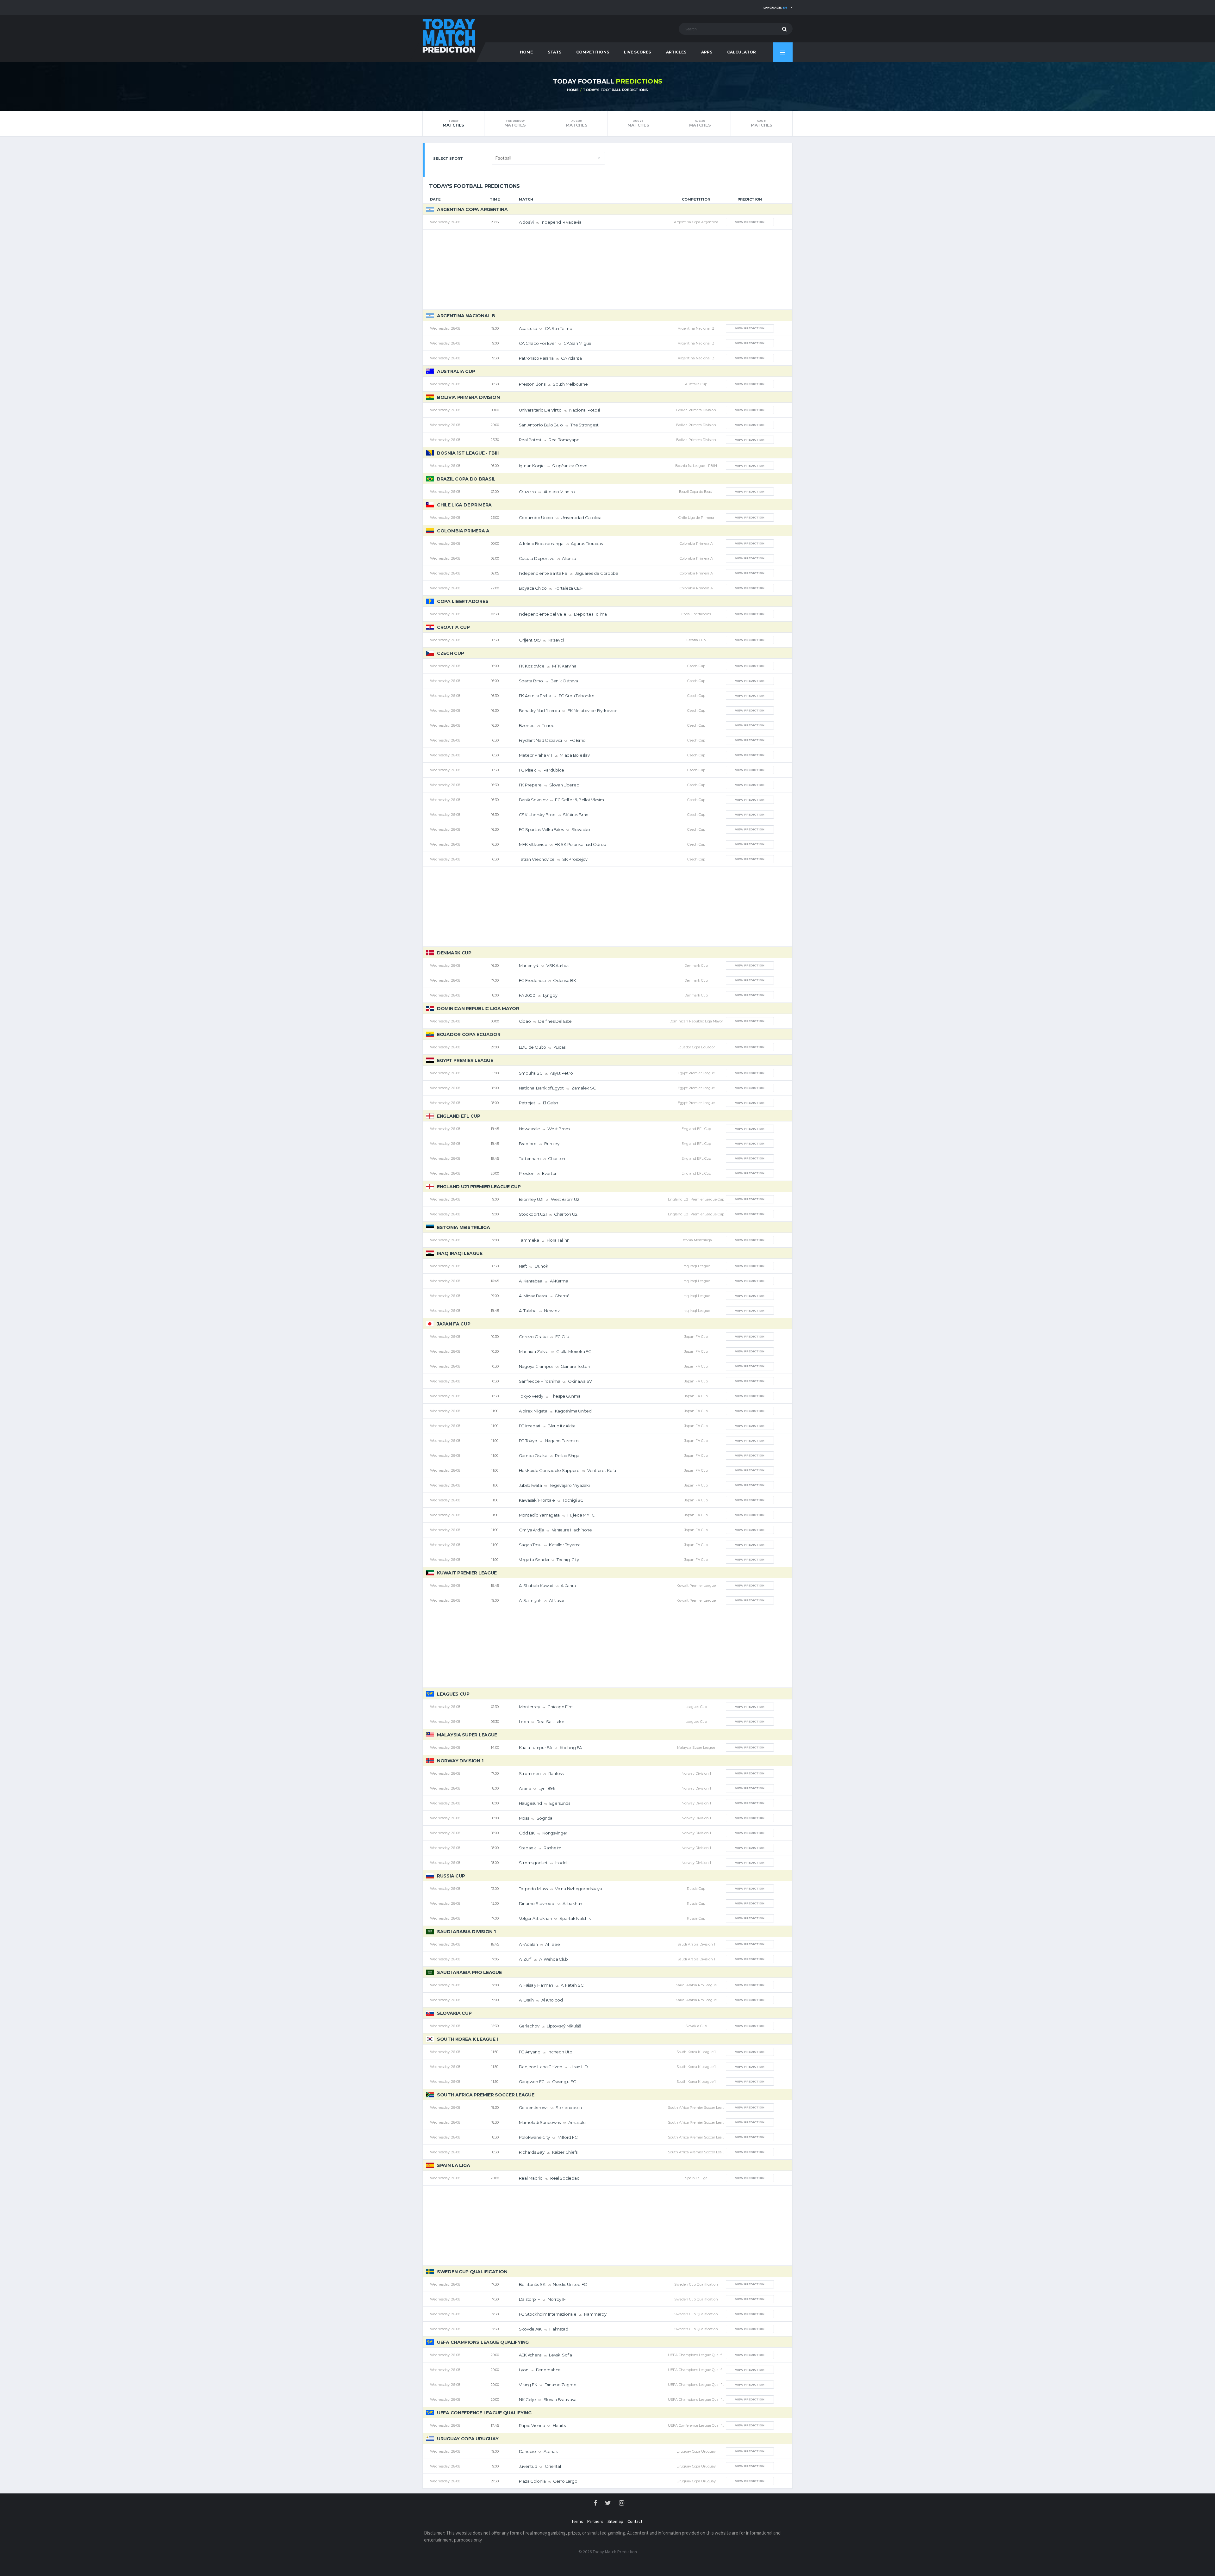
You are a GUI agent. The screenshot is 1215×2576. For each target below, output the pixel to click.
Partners (595, 2521)
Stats (555, 52)
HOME (526, 52)
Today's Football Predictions (615, 90)
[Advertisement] (607, 270)
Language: (775, 7)
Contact (635, 2521)
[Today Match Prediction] (449, 35)
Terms (577, 2521)
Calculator (741, 52)
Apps (707, 52)
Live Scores (637, 52)
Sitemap (615, 2521)
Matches (453, 123)
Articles (676, 52)
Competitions (593, 52)
